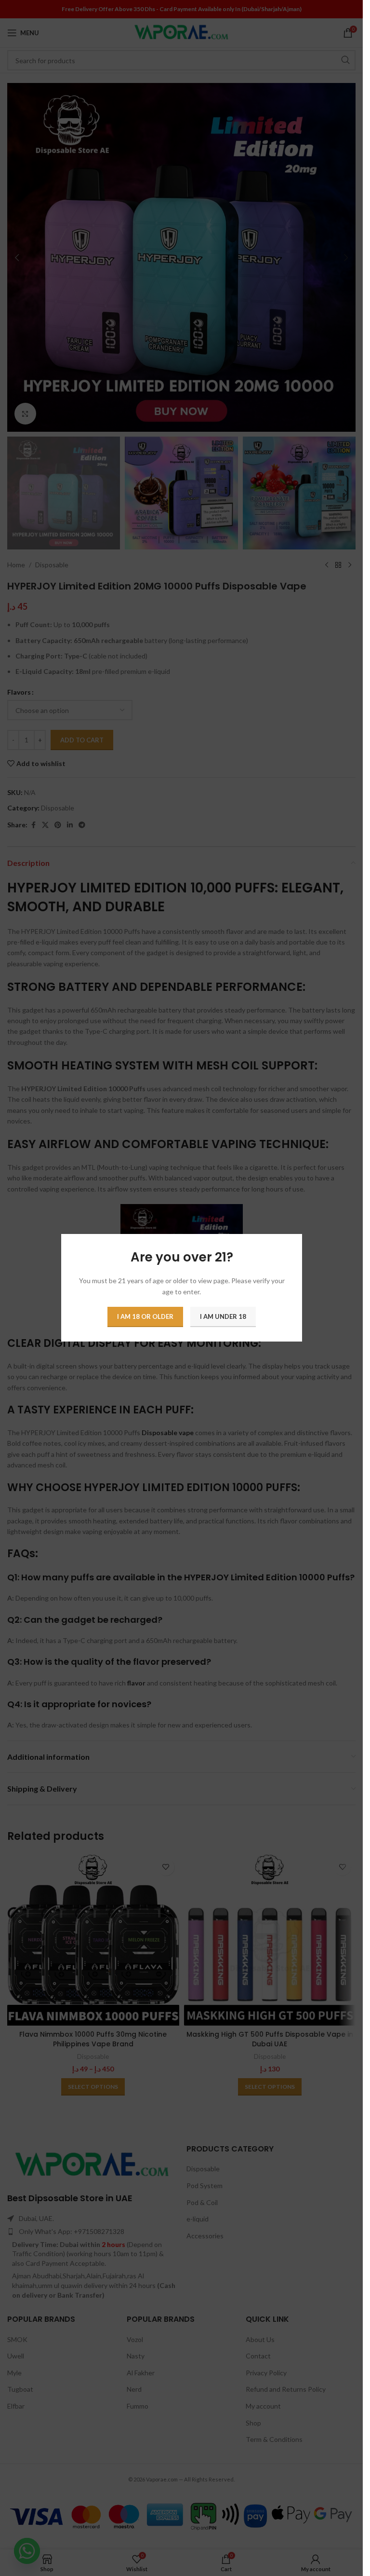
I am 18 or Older (145, 1317)
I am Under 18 (223, 1317)
